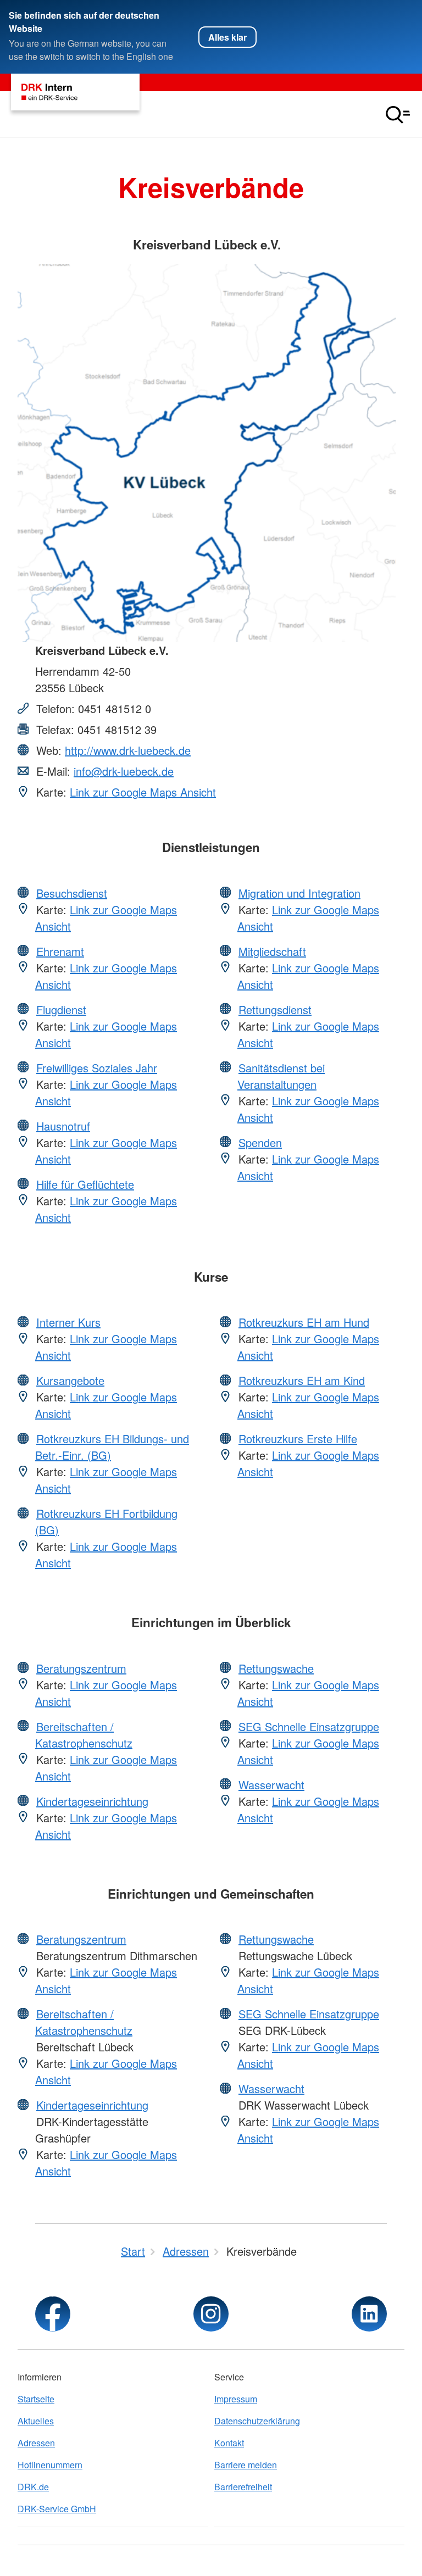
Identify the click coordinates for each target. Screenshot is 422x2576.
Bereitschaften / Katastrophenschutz (84, 1735)
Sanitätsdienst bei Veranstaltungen (281, 1076)
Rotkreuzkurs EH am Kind (302, 1380)
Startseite (36, 2399)
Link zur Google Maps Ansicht (143, 792)
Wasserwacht (271, 1785)
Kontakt (229, 2443)
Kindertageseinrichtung (92, 1801)
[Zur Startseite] (75, 92)
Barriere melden (246, 2465)
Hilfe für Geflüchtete (85, 1184)
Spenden (260, 1142)
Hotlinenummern (50, 2465)
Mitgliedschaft (272, 951)
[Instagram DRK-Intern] (211, 2314)
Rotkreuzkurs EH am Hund (304, 1322)
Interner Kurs (68, 1322)
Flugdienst (61, 1009)
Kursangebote (70, 1380)
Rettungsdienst (275, 1009)
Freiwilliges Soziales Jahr (97, 1068)
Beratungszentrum (81, 1668)
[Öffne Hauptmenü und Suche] (398, 115)
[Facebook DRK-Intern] (53, 2314)
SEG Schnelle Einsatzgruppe (309, 1726)
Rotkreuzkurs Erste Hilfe (298, 1439)
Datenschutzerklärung (257, 2421)
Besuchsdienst (72, 893)
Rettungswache (276, 1668)
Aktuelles (36, 2421)
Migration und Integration (299, 893)
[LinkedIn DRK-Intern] (369, 2314)
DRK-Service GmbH (57, 2509)
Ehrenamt (60, 951)
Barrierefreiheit (243, 2487)
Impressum (236, 2399)
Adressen (36, 2443)
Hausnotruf (63, 1126)
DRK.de (33, 2487)
